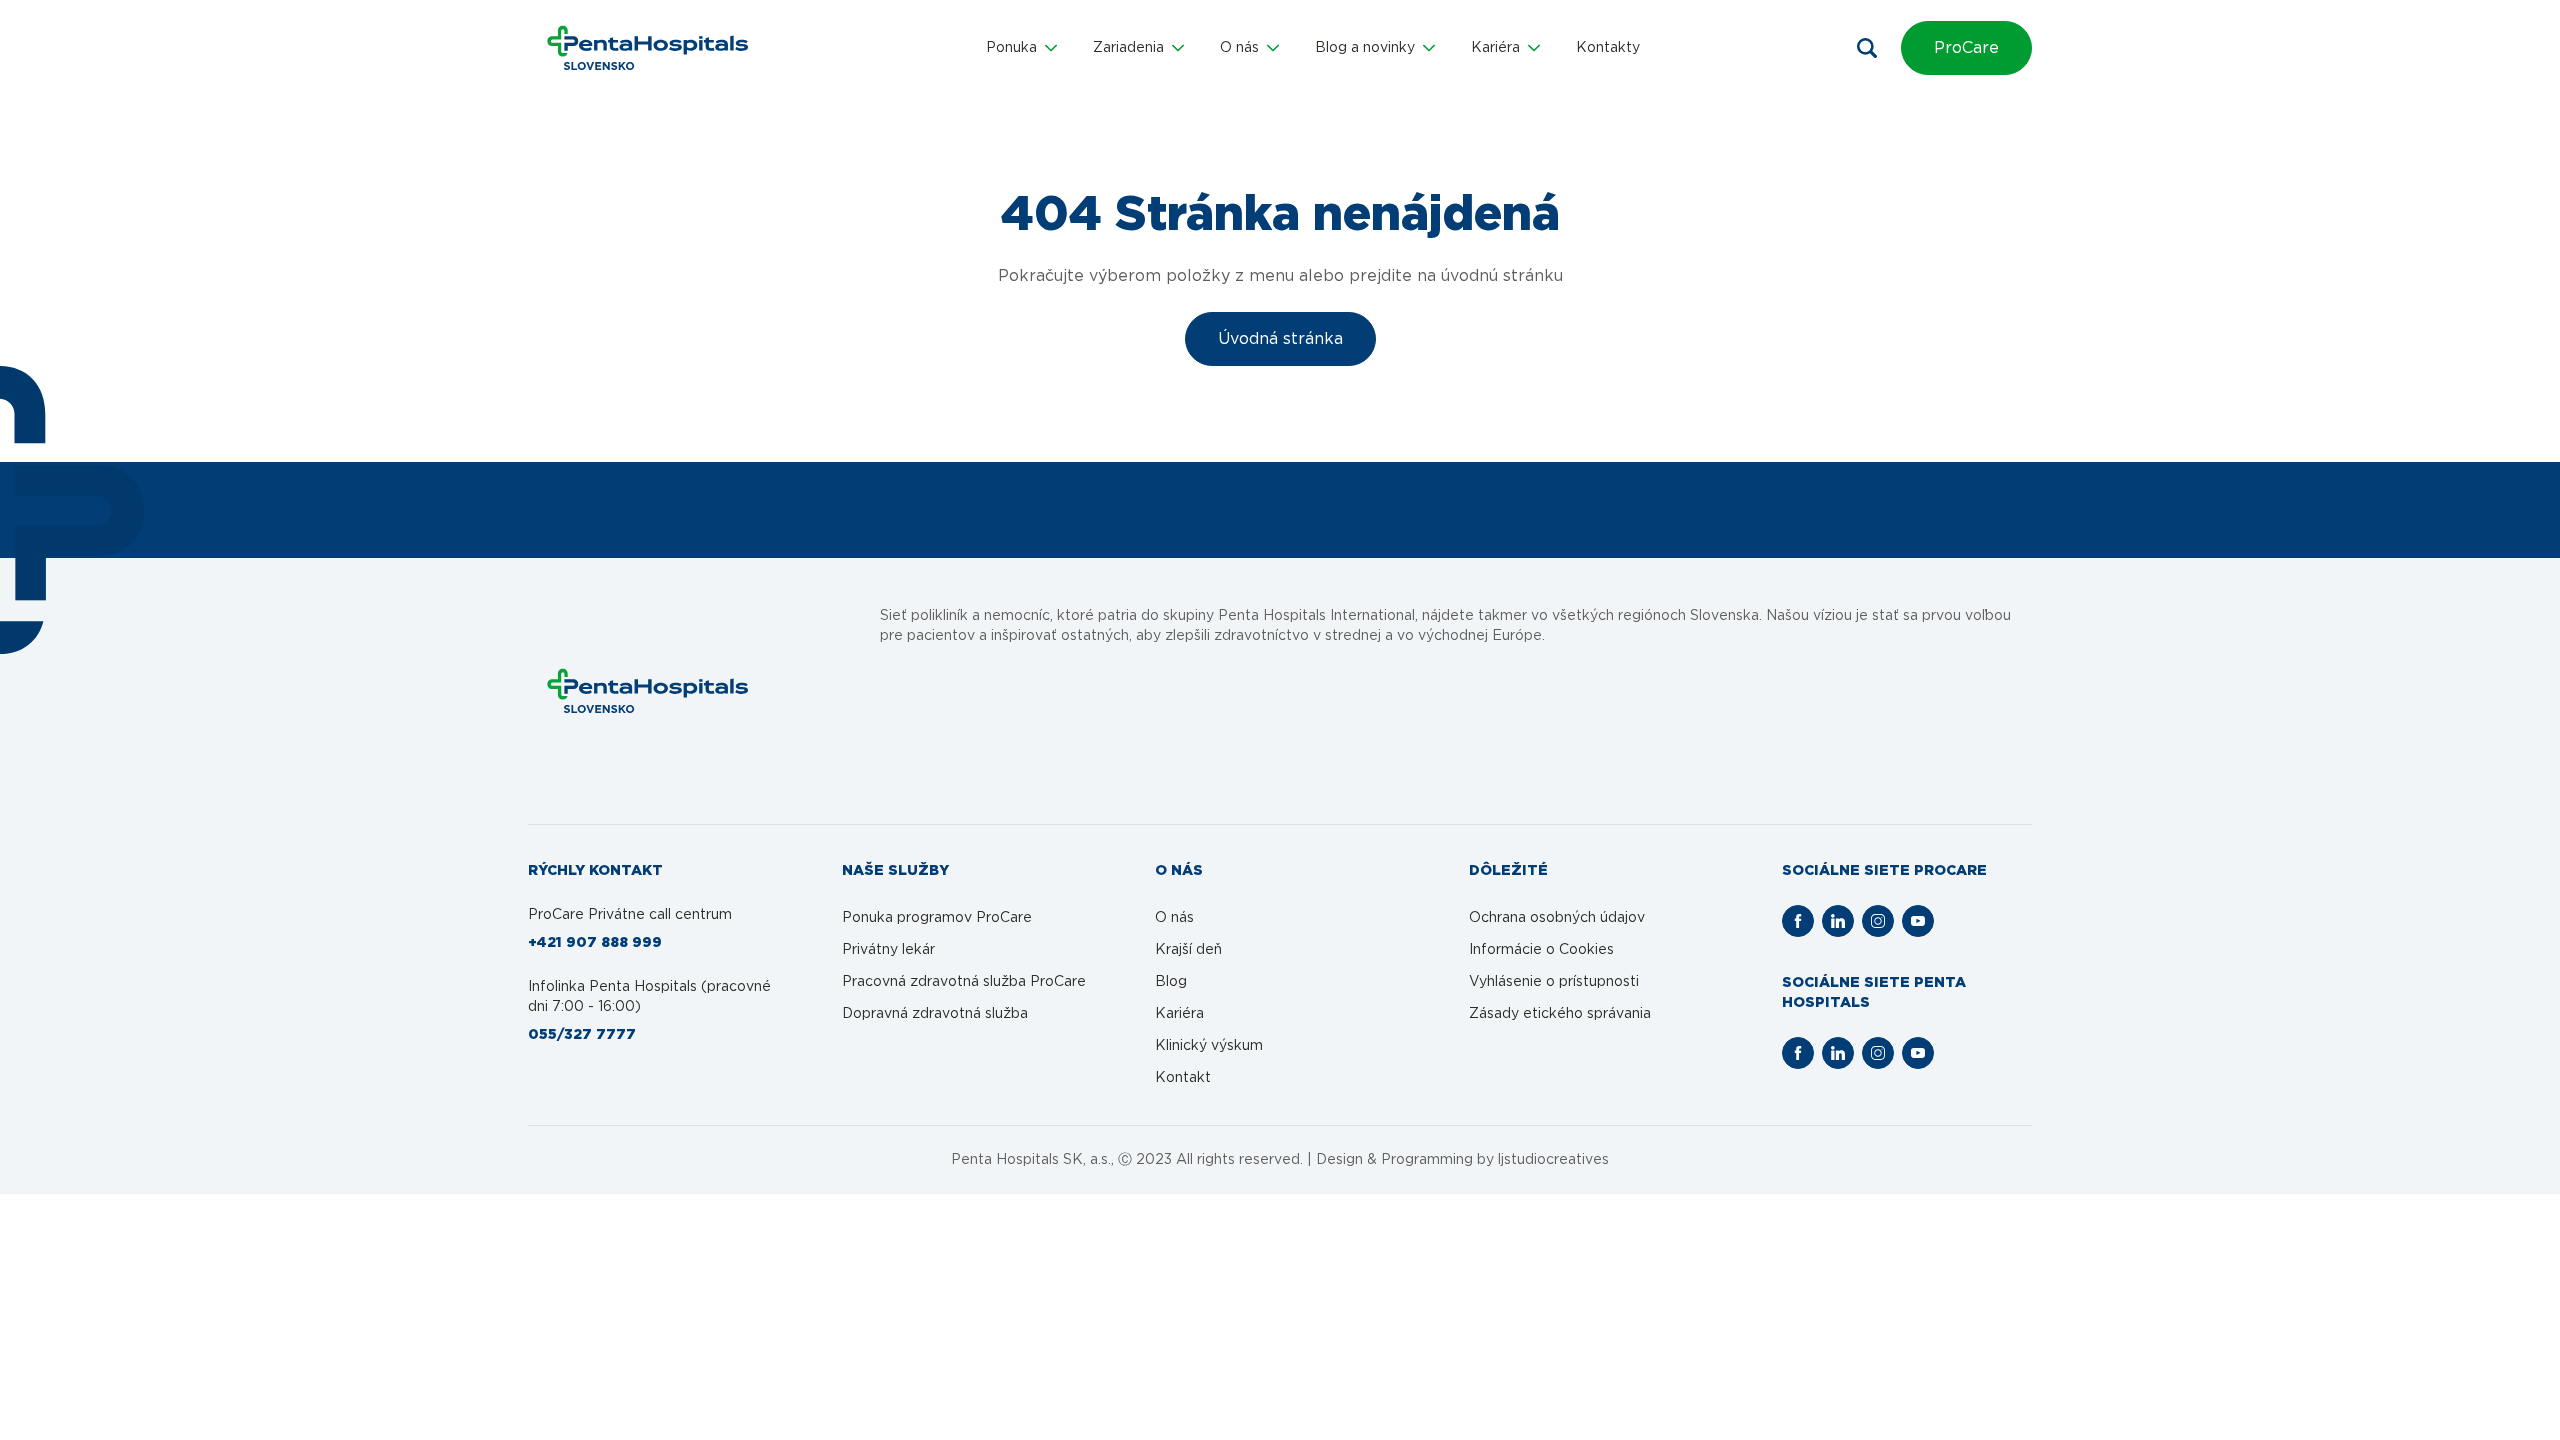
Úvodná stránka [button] (1280, 339)
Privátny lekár (888, 950)
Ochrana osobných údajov (1557, 918)
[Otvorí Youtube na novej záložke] (1918, 921)
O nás (1174, 918)
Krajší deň (1188, 950)
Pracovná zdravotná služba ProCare (964, 982)
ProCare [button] (1966, 48)
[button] (1021, 48)
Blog (1171, 982)
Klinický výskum (1209, 1046)
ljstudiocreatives (1553, 1160)
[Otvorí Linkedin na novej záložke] (1838, 921)
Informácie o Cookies (1541, 950)
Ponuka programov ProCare (937, 918)
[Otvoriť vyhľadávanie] (1867, 48)
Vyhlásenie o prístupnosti (1554, 982)
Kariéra (1179, 1014)
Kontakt (1183, 1078)
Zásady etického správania (1560, 1014)
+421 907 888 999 (595, 943)
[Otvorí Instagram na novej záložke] (1878, 921)
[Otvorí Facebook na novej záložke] (1798, 921)
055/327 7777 (582, 1035)
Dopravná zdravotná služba (935, 1014)
